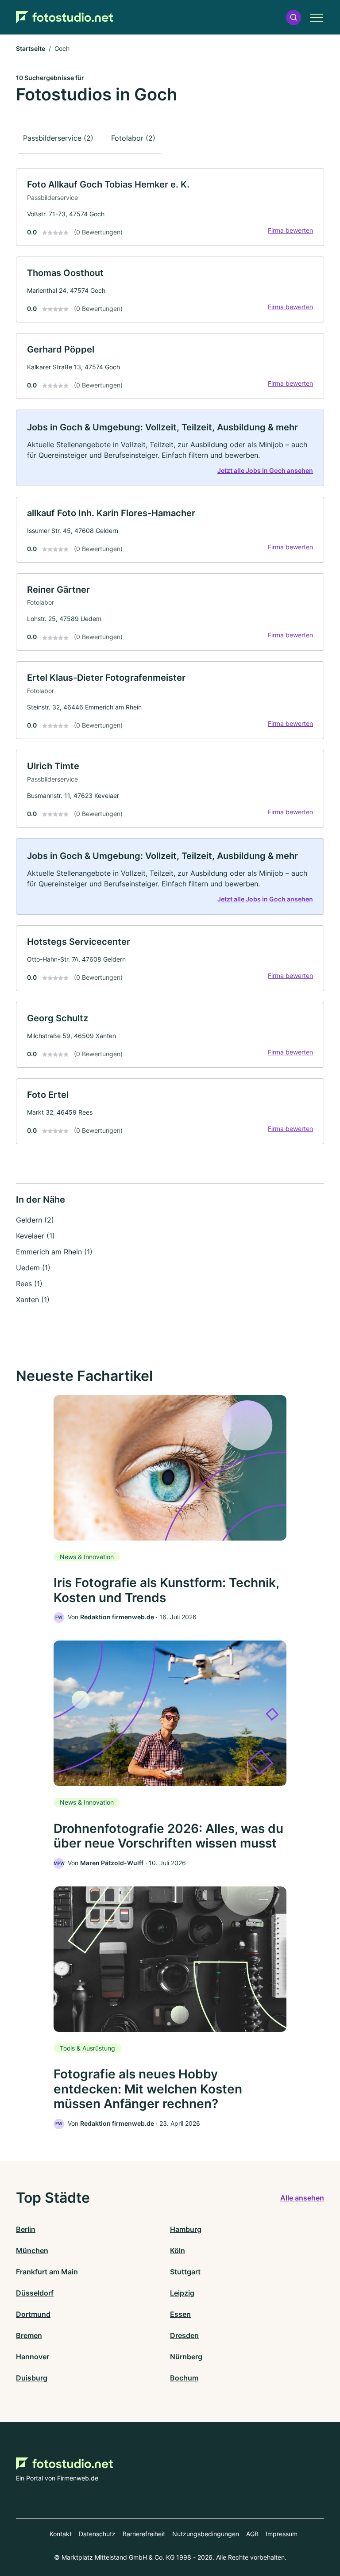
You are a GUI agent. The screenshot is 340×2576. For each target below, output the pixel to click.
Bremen (29, 2335)
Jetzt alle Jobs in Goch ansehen (265, 470)
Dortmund (33, 2314)
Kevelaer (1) (35, 1236)
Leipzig (182, 2293)
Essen (180, 2314)
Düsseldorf (35, 2293)
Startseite (31, 48)
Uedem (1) (33, 1268)
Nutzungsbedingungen (206, 2534)
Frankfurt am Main (47, 2272)
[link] (170, 207)
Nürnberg (186, 2357)
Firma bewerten (290, 230)
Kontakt (61, 2534)
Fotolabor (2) (133, 138)
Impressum (282, 2534)
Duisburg (32, 2378)
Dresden (184, 2335)
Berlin (26, 2229)
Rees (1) (29, 1284)
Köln (178, 2250)
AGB (252, 2534)
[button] (294, 17)
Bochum (184, 2378)
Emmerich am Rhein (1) (54, 1252)
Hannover (33, 2357)
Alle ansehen (302, 2198)
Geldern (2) (35, 1220)
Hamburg (186, 2229)
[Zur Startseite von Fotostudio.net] (65, 17)
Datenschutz (97, 2534)
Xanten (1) (33, 1299)
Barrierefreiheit (144, 2534)
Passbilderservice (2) (58, 138)
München (32, 2250)
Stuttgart (185, 2272)
